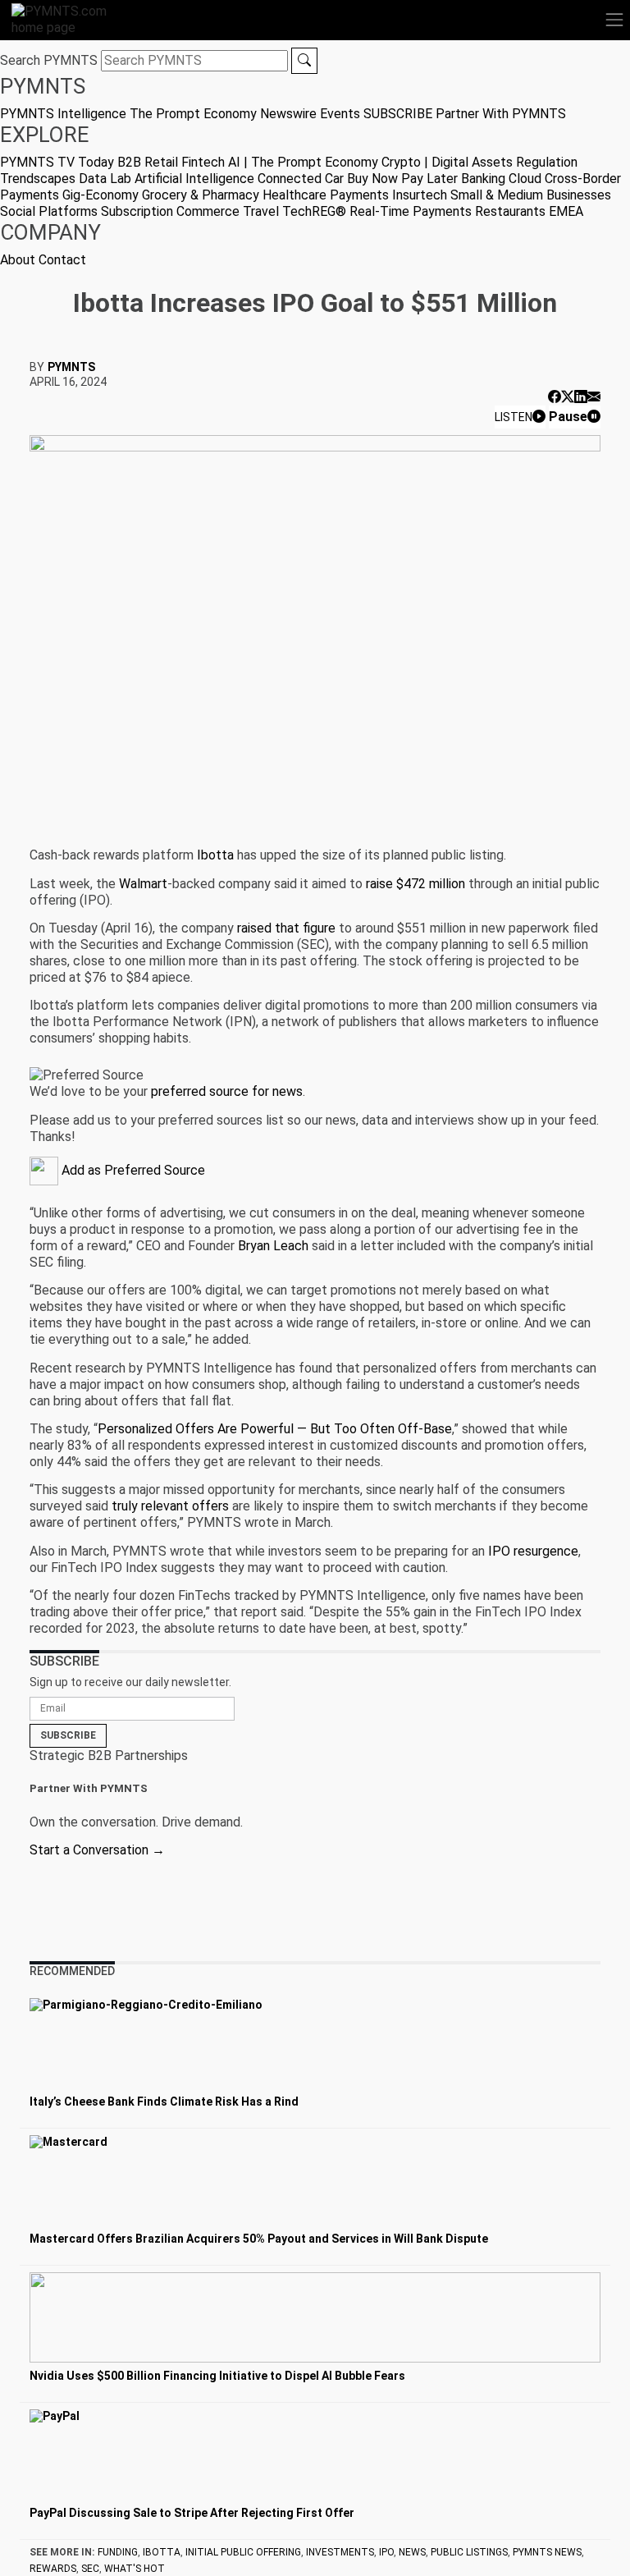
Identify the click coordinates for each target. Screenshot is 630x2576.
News (412, 2552)
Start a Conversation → (97, 1850)
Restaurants (510, 211)
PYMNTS (71, 367)
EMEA (566, 211)
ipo (386, 2552)
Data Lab (105, 179)
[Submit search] (304, 61)
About (18, 260)
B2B (129, 162)
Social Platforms (49, 211)
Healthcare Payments (326, 195)
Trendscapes (38, 179)
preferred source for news (227, 1091)
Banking (483, 179)
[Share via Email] (594, 397)
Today (96, 162)
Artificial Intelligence (194, 179)
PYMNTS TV (37, 162)
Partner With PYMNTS (501, 114)
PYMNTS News (547, 2552)
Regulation (547, 162)
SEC (90, 2569)
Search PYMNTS (49, 60)
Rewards (53, 2569)
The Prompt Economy (193, 114)
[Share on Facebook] (555, 397)
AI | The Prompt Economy (303, 162)
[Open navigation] (614, 20)
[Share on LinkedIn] (581, 397)
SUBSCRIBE (398, 114)
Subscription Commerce (170, 211)
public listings (469, 2552)
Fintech (203, 162)
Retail (161, 162)
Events (340, 114)
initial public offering (243, 2552)
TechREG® (314, 211)
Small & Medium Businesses (531, 195)
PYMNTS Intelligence (63, 114)
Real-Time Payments (411, 211)
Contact (62, 260)
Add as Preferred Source (132, 1170)
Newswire (288, 114)
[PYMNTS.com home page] (69, 18)
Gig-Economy (100, 195)
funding (118, 2552)
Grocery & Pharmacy (201, 195)
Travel (261, 211)
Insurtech (420, 195)
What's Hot (135, 2569)
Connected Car (301, 179)
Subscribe (68, 1735)
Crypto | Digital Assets (447, 162)
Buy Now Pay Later (402, 179)
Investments (340, 2552)
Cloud (525, 179)
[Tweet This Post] (568, 397)
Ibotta (162, 2552)
